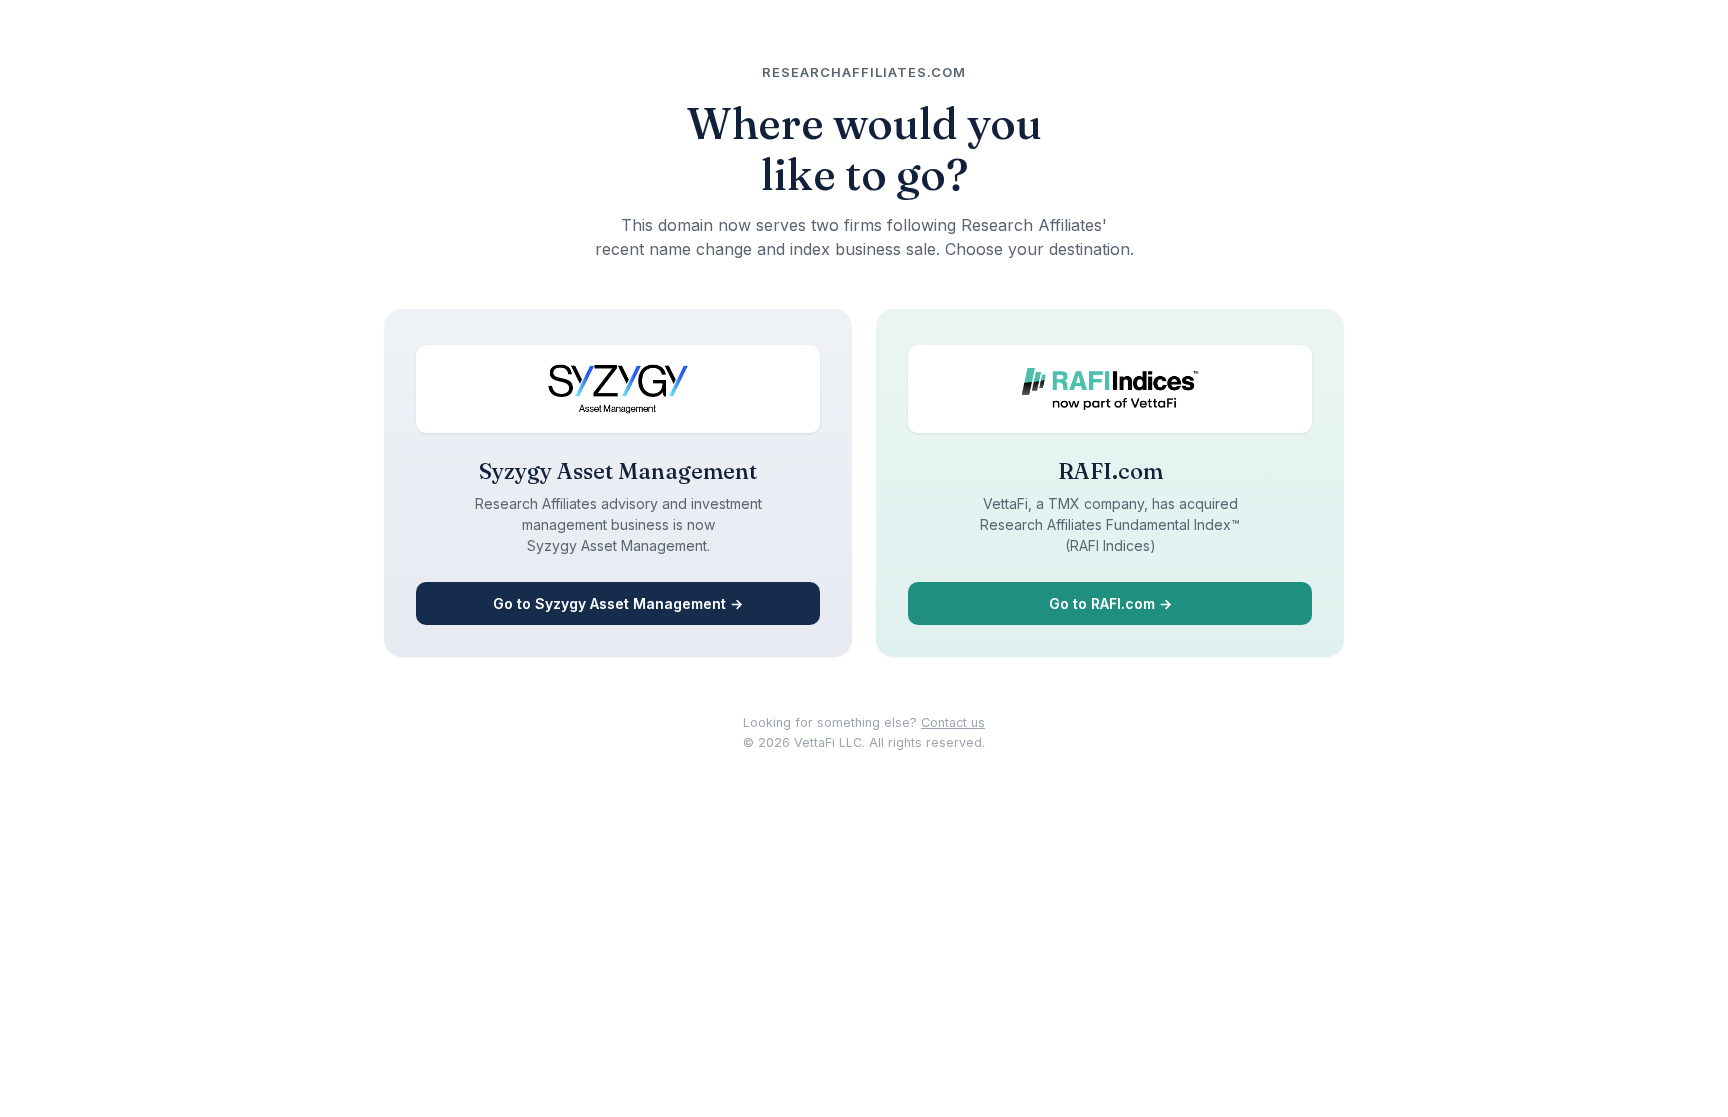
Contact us (953, 722)
